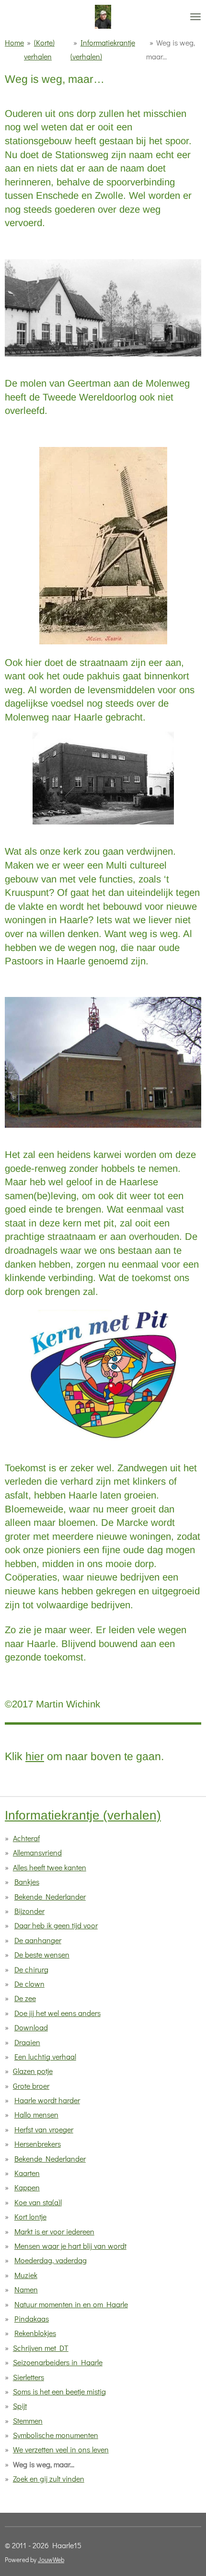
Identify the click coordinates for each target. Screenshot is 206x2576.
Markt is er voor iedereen (54, 2231)
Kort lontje (30, 2216)
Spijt (20, 2406)
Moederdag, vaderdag (51, 2260)
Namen (26, 2289)
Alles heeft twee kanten (50, 1867)
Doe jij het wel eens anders (57, 2013)
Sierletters (29, 2377)
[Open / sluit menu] (195, 17)
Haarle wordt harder (47, 2100)
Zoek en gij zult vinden (49, 2479)
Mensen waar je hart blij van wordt (70, 2246)
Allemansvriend (37, 1852)
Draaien (27, 2042)
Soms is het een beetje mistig (59, 2391)
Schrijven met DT (41, 2348)
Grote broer (31, 2086)
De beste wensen (42, 1954)
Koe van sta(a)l (38, 2202)
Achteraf (26, 1838)
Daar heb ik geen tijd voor (56, 1925)
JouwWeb (51, 2560)
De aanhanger (38, 1940)
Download (31, 2027)
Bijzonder (29, 1911)
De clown (29, 1984)
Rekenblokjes (35, 2333)
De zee (25, 1998)
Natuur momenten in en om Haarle (71, 2304)
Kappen (27, 2187)
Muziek (26, 2275)
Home (14, 42)
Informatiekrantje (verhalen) (83, 1815)
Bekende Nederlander (50, 1896)
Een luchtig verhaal (45, 2056)
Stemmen (28, 2421)
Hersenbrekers (38, 2144)
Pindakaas (32, 2318)
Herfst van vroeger (44, 2129)
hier (35, 1756)
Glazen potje (33, 2071)
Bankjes (27, 1882)
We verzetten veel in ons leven (61, 2449)
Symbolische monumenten (56, 2435)
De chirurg (31, 1969)
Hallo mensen (36, 2114)
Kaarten (27, 2173)
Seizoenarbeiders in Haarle (58, 2362)
